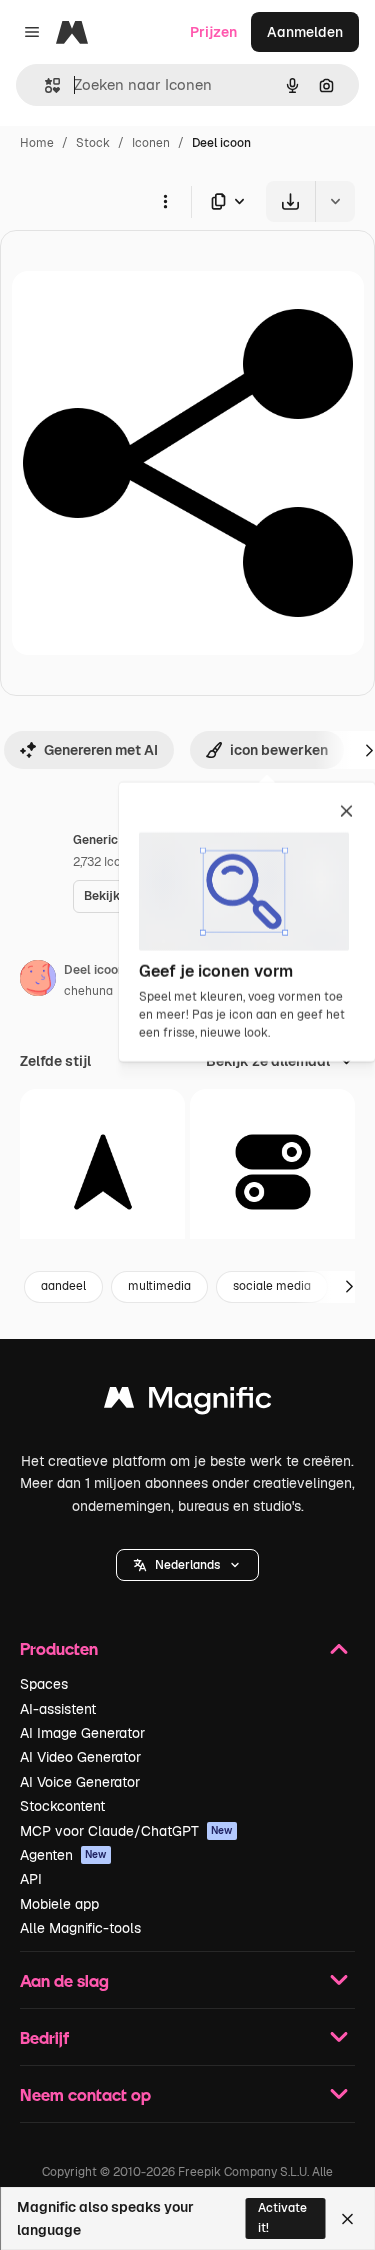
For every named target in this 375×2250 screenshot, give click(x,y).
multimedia (159, 1286)
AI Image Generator (82, 1733)
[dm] (102, 1171)
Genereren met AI (101, 750)
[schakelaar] (272, 1171)
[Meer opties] (165, 201)
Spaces (44, 1684)
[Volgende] (349, 1287)
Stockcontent (62, 1806)
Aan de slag (64, 1980)
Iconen (151, 143)
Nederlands (187, 1565)
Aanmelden (305, 32)
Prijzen (213, 32)
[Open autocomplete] (44, 85)
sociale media (272, 1286)
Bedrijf (44, 2037)
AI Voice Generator (80, 1782)
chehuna (88, 991)
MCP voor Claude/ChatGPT (126, 1831)
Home (37, 143)
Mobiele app (59, 1904)
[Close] (347, 2219)
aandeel (63, 1286)
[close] (346, 813)
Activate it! (282, 2217)
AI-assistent (58, 1709)
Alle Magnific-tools (80, 1928)
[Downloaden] (290, 201)
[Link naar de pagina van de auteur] (38, 981)
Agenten (63, 1855)
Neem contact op (85, 2094)
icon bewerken (279, 750)
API (31, 1879)
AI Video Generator (80, 1757)
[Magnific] (188, 1402)
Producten (59, 1648)
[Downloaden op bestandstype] (229, 201)
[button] (187, 1565)
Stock (93, 143)
